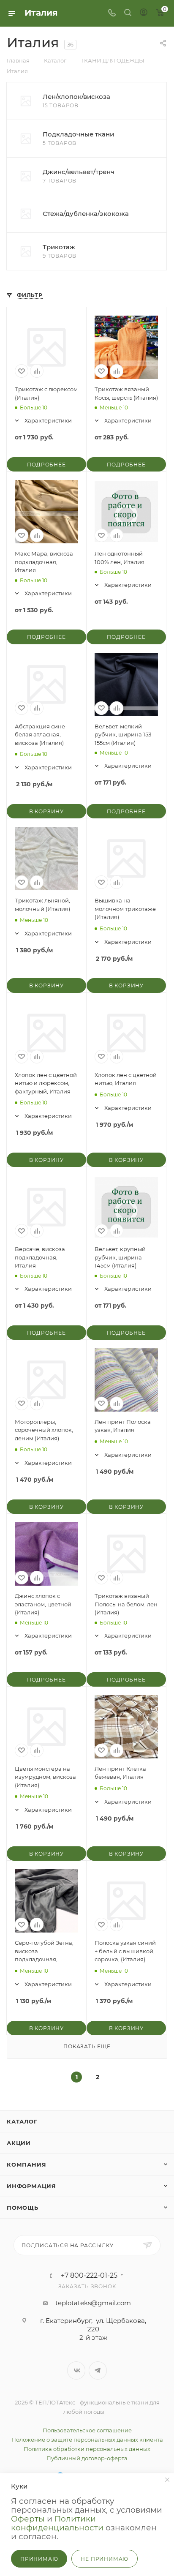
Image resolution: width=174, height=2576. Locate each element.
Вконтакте (76, 2370)
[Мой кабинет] (144, 13)
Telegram (98, 2370)
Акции (19, 2143)
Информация (31, 2186)
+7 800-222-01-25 (89, 2276)
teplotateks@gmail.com (93, 2303)
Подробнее (46, 465)
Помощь (23, 2208)
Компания (26, 2164)
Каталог (22, 2121)
